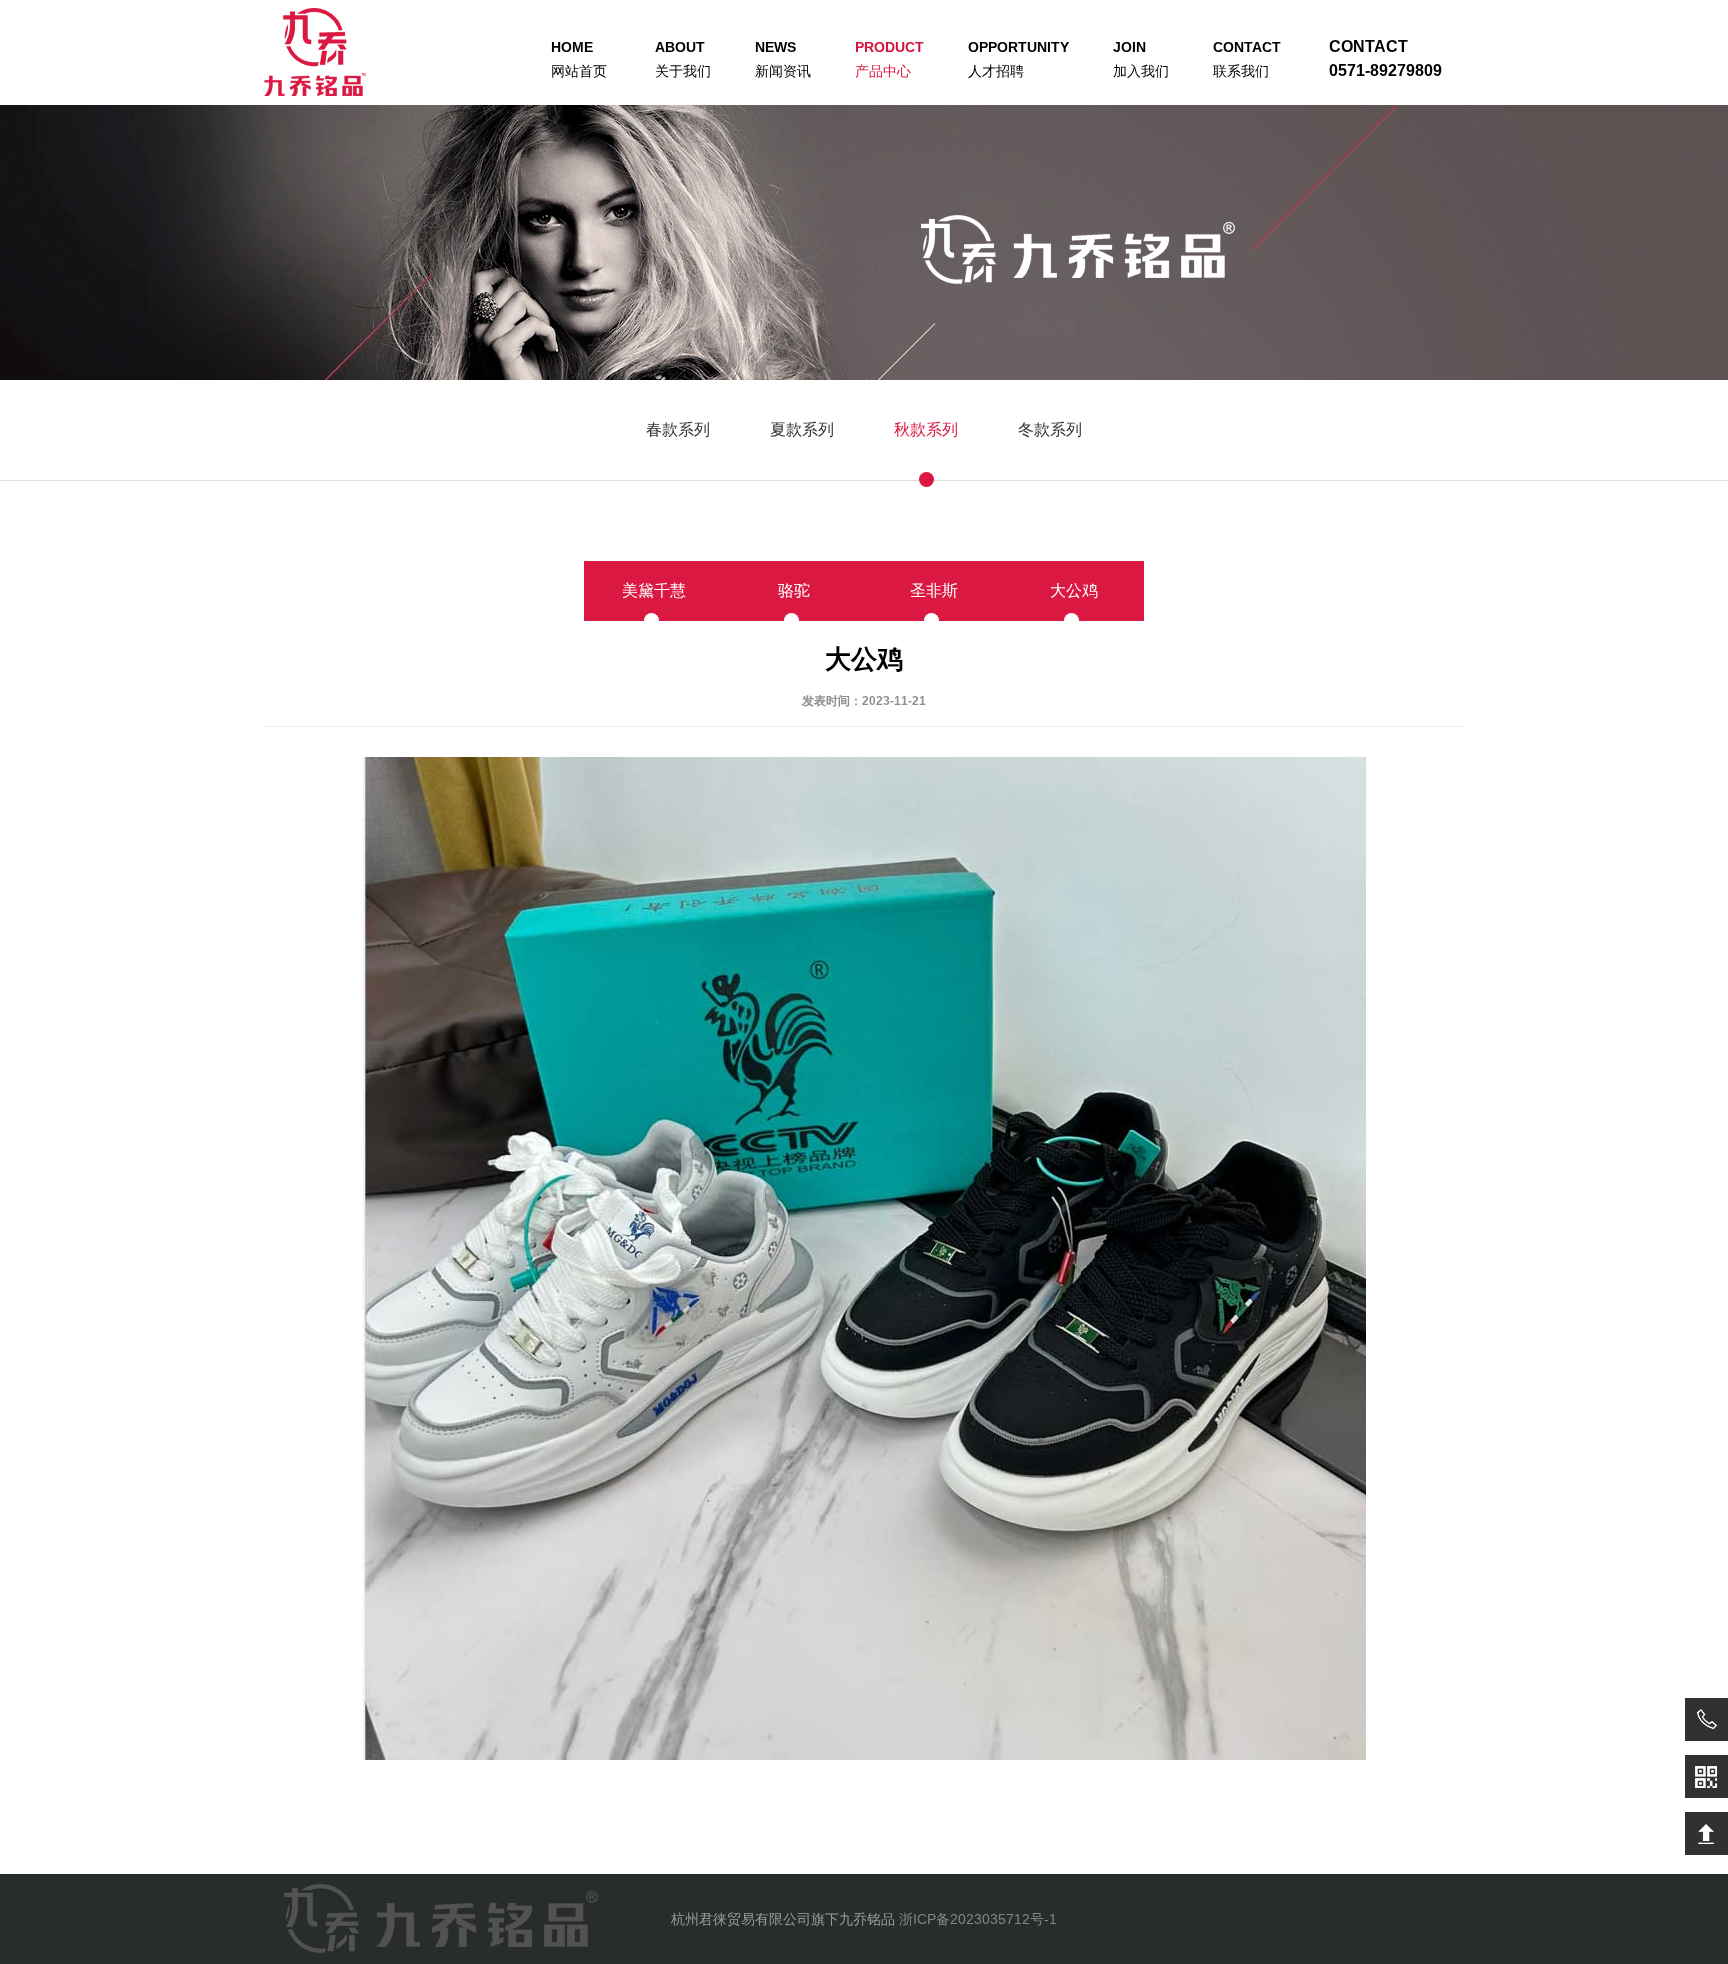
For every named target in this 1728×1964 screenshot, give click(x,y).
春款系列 (678, 429)
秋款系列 (926, 429)
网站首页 (579, 59)
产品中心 (889, 59)
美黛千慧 (654, 590)
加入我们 (1141, 59)
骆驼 (794, 590)
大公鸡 (1074, 590)
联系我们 (1247, 59)
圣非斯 (934, 590)
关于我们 (683, 59)
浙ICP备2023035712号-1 (978, 1919)
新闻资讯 (783, 59)
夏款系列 (802, 429)
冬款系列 (1050, 429)
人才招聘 (1018, 59)
